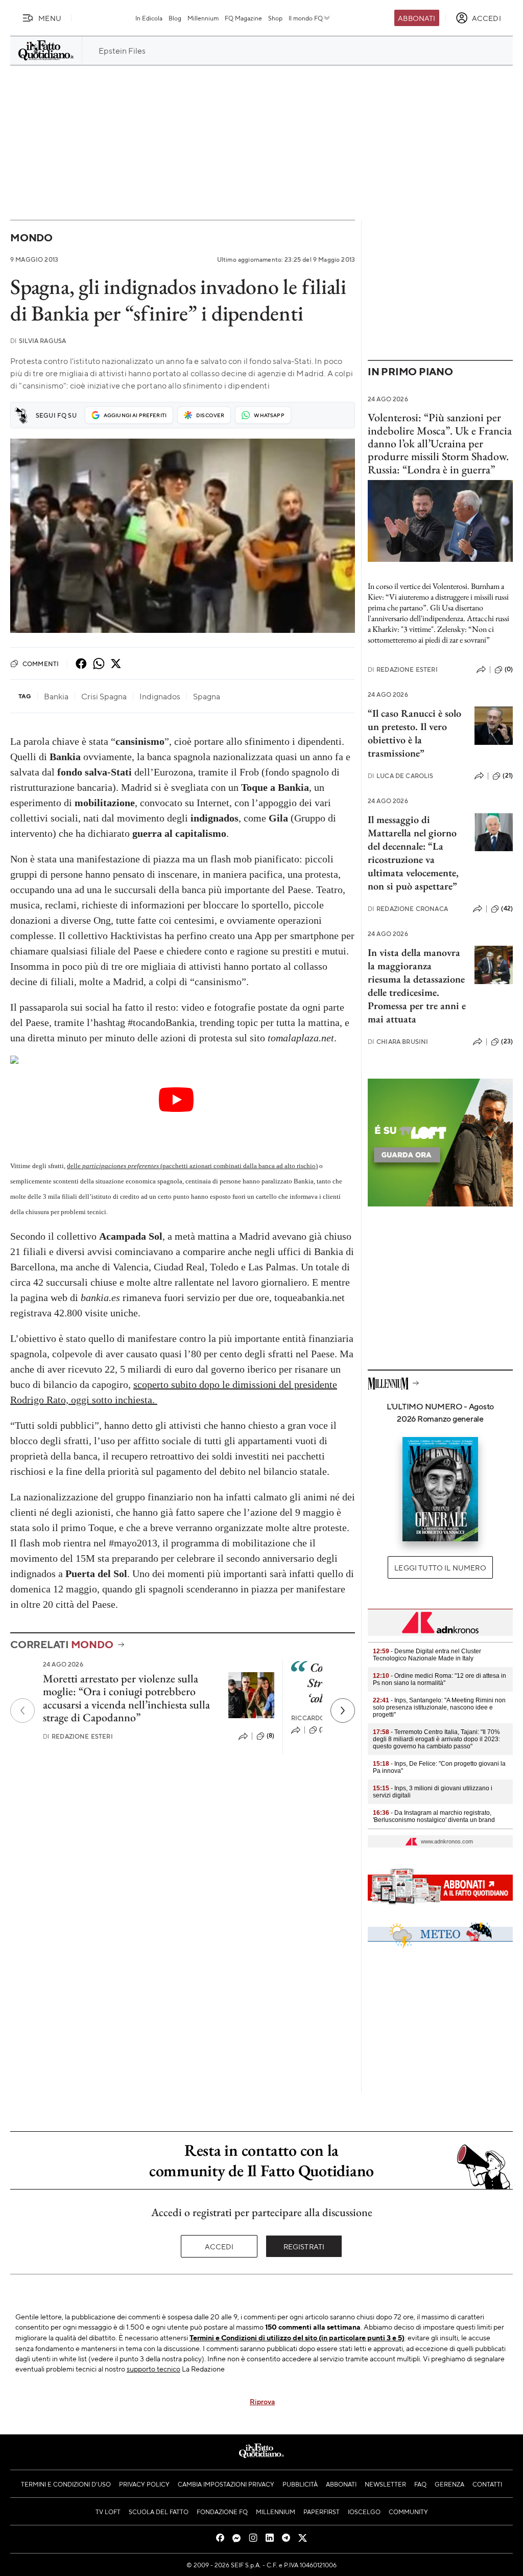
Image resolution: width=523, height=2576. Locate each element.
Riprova (262, 2401)
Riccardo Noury (320, 1718)
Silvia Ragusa (38, 341)
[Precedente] (22, 1711)
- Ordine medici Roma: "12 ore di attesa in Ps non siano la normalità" (439, 1679)
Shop (275, 18)
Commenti (41, 664)
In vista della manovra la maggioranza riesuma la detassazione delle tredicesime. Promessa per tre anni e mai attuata (417, 986)
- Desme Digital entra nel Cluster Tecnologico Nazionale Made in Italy (427, 1655)
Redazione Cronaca (408, 909)
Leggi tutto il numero (440, 1567)
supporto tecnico (153, 2368)
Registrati (304, 2246)
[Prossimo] (343, 1711)
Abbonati (417, 18)
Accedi (219, 2246)
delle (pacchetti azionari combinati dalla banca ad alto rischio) (192, 1166)
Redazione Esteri (78, 1736)
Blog (175, 18)
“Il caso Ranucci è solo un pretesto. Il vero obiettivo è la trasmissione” (414, 733)
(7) (323, 1729)
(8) (270, 1736)
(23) (507, 1041)
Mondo (31, 237)
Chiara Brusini (398, 1042)
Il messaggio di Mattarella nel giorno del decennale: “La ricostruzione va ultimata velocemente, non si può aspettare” (413, 853)
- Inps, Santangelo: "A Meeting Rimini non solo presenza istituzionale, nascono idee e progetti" (439, 1707)
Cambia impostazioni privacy (226, 2484)
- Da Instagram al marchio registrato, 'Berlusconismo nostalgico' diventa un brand (434, 1816)
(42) (507, 908)
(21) (508, 776)
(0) (509, 669)
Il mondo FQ (306, 18)
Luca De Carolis (401, 776)
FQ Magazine (243, 18)
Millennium (203, 18)
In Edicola (149, 18)
